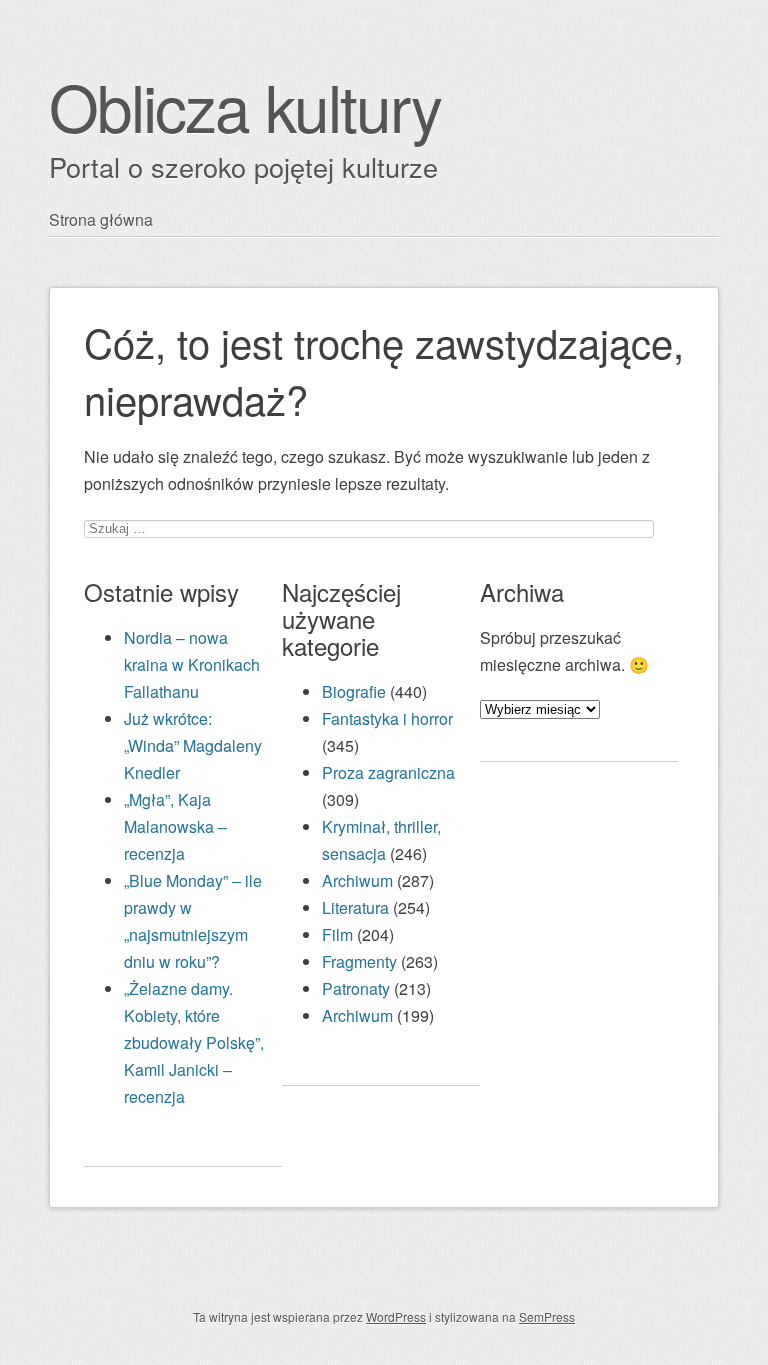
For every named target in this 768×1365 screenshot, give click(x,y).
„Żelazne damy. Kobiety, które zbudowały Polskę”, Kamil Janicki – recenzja (194, 1042)
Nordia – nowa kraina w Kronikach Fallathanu (192, 664)
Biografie (354, 691)
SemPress (547, 1316)
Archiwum (357, 880)
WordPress (396, 1316)
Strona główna (101, 219)
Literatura (355, 907)
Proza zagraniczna (388, 772)
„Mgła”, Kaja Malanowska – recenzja (175, 826)
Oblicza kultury (245, 105)
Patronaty (356, 988)
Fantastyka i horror (387, 718)
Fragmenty (359, 961)
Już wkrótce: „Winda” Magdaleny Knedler (193, 745)
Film (337, 934)
